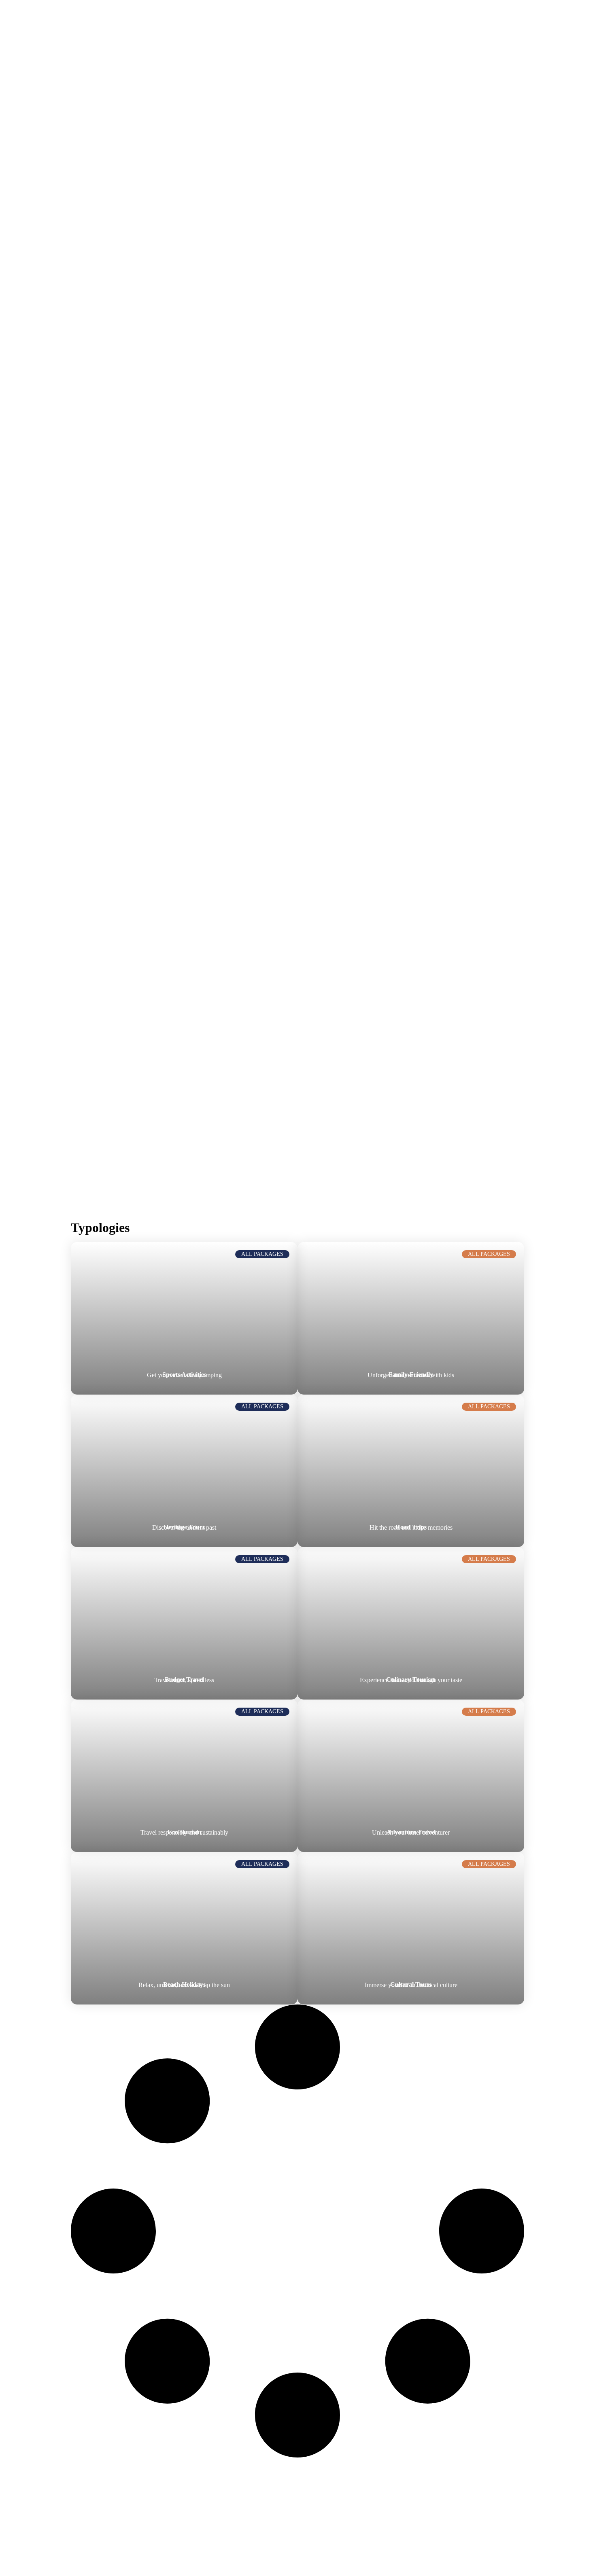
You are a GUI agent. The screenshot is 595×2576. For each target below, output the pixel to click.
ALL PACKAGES (262, 1254)
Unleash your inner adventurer (411, 1832)
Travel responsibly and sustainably (184, 1832)
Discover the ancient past (184, 1527)
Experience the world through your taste (411, 1680)
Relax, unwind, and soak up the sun (184, 1985)
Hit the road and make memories (411, 1527)
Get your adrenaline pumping (184, 1375)
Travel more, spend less (184, 1680)
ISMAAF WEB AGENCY (216, 2554)
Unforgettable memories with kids (411, 1375)
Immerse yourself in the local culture (411, 1985)
